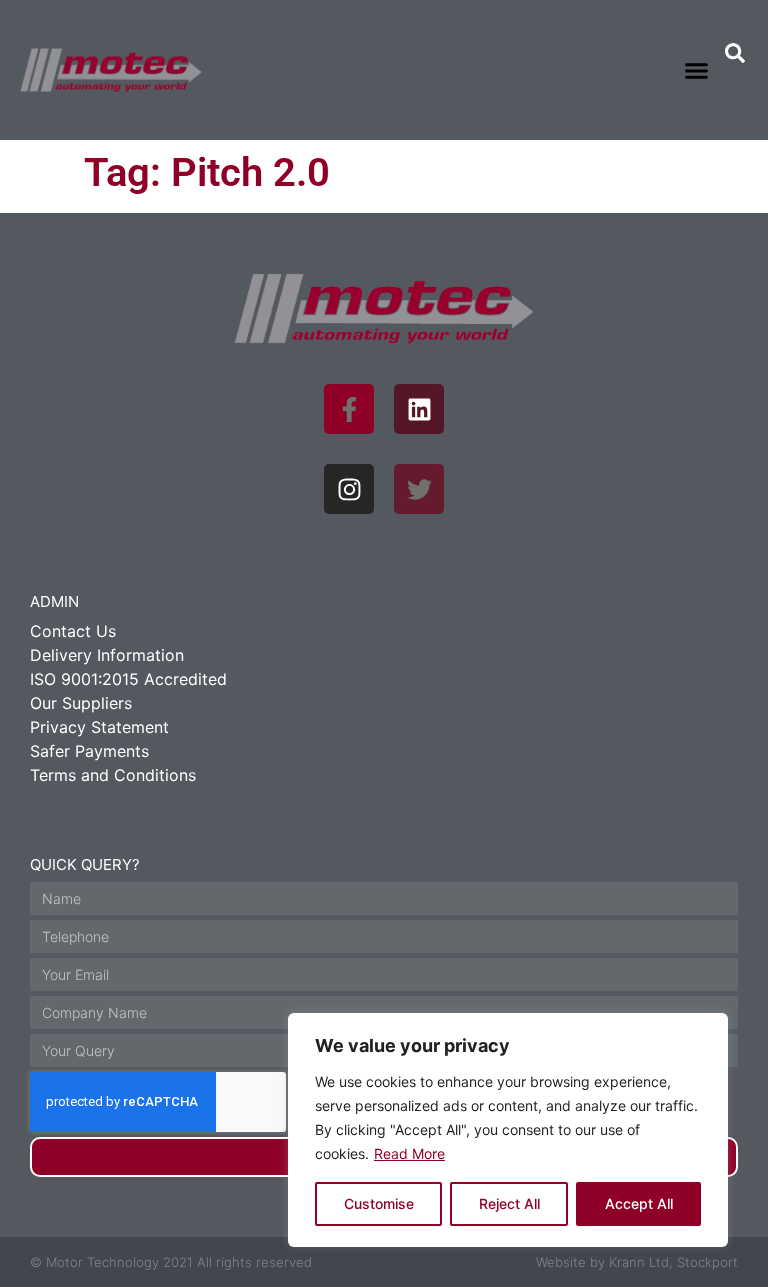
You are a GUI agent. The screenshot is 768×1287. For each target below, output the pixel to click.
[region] (508, 1130)
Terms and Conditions (113, 775)
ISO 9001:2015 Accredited (128, 679)
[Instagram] (349, 489)
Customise (379, 1203)
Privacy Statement (99, 727)
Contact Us (73, 631)
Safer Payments (89, 751)
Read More (409, 1153)
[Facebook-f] (349, 409)
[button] (696, 70)
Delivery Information (107, 655)
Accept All (639, 1203)
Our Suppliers (81, 703)
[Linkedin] (419, 409)
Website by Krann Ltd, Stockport (637, 1262)
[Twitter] (419, 489)
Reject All (509, 1203)
